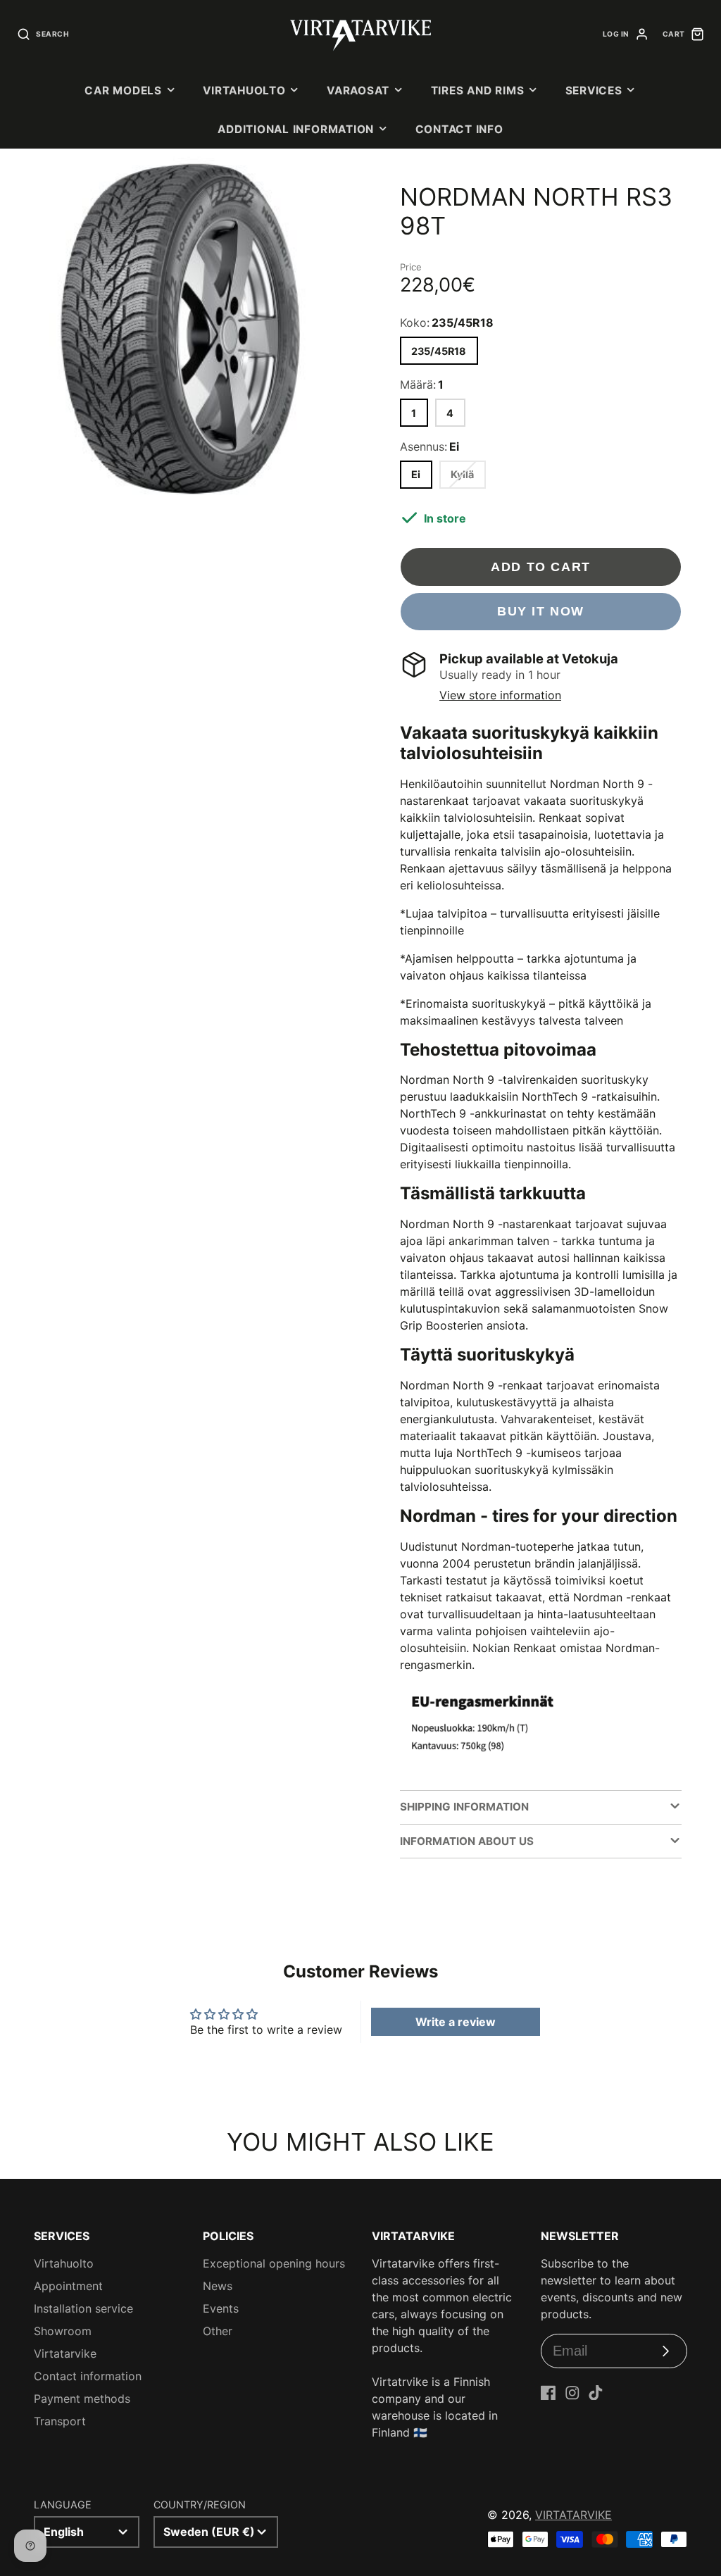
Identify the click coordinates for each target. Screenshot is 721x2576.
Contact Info (459, 129)
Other (218, 2331)
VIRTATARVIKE (573, 2515)
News (218, 2286)
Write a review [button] (456, 2022)
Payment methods (82, 2399)
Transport (60, 2421)
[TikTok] (596, 2393)
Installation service (83, 2308)
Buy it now (541, 611)
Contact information (88, 2376)
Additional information (296, 129)
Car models (123, 90)
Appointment (68, 2286)
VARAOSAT (358, 90)
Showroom (63, 2331)
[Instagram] (572, 2393)
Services (594, 90)
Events (221, 2308)
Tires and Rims (478, 90)
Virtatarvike (65, 2353)
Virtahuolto (244, 90)
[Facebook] (548, 2393)
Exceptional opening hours (274, 2263)
